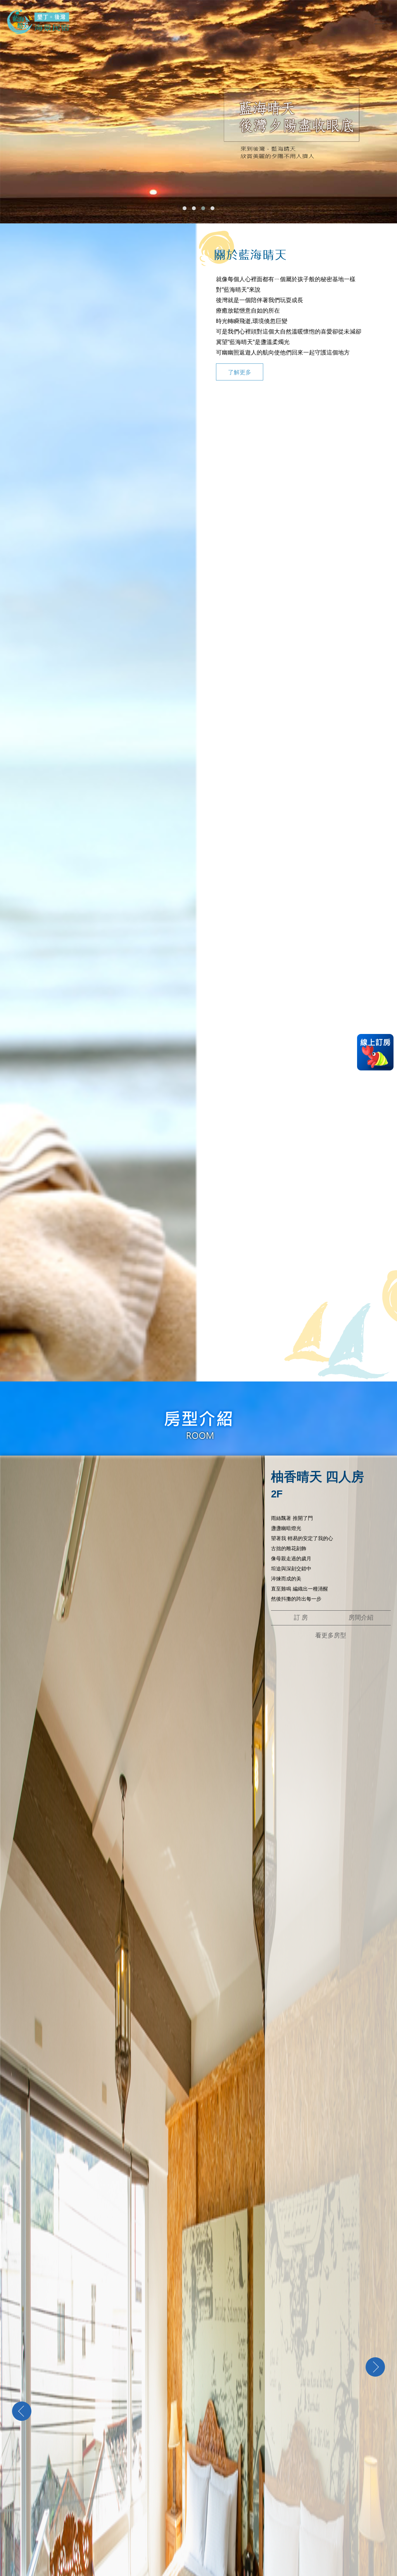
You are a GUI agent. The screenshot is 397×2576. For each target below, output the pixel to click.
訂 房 (301, 1617)
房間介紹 (361, 1617)
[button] (185, 208)
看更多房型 (331, 1635)
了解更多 (240, 372)
